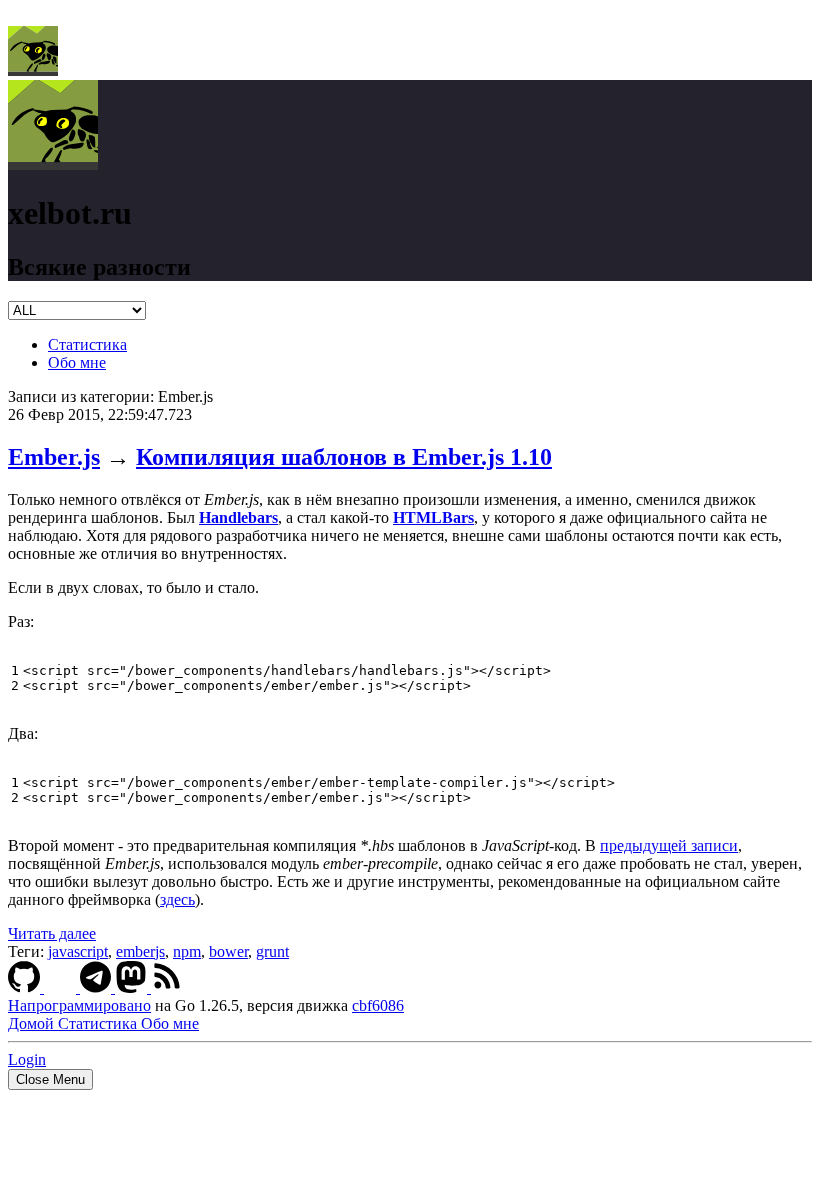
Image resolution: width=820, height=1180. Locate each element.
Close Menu (50, 1079)
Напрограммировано (79, 1005)
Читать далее (52, 933)
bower (228, 951)
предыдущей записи (669, 845)
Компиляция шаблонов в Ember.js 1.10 (344, 457)
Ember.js (54, 457)
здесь (177, 899)
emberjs (140, 951)
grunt (272, 951)
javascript (78, 951)
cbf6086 (378, 1005)
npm (187, 951)
